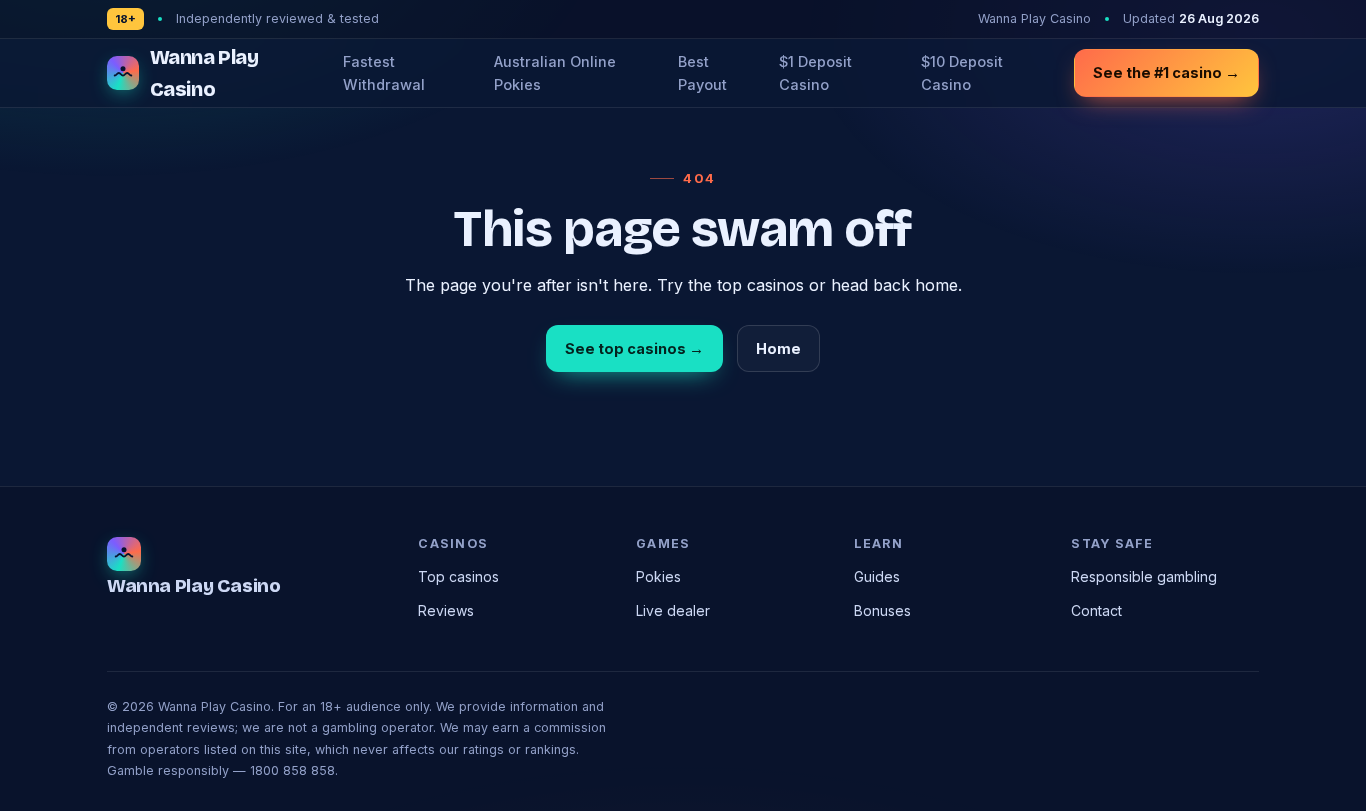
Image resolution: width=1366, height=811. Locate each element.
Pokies (658, 576)
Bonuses (882, 610)
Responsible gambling (1144, 576)
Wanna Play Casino (204, 73)
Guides (877, 576)
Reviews (446, 610)
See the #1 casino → (1166, 72)
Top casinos (458, 576)
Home (778, 348)
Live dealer (673, 610)
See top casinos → (634, 348)
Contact (1096, 610)
